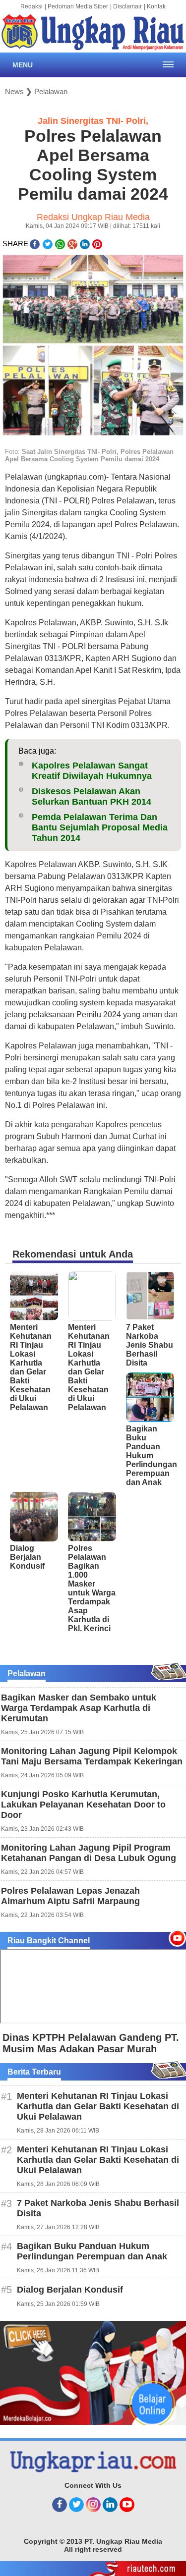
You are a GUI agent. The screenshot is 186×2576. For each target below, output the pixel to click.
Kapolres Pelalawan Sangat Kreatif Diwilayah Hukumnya (92, 771)
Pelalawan (51, 91)
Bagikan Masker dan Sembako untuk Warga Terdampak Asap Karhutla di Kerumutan (79, 1708)
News (14, 91)
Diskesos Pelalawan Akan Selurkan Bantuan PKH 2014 (92, 796)
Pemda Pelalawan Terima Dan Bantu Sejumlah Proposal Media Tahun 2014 (100, 827)
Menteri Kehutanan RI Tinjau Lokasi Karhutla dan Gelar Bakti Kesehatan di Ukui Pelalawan (31, 1367)
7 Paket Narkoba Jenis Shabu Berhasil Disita (150, 1345)
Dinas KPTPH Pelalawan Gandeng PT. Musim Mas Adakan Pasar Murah (91, 2043)
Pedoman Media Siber (78, 6)
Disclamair (127, 6)
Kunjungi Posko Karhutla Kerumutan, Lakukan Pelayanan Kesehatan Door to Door (83, 1805)
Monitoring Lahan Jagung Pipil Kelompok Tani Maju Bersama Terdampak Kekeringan (92, 1756)
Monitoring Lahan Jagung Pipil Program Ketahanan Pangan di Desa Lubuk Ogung (89, 1853)
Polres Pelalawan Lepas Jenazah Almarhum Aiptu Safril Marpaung (70, 1896)
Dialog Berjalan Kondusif (27, 1557)
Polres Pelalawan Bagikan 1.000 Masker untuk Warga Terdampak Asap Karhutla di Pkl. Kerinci (92, 1588)
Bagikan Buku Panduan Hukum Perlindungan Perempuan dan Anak (152, 1455)
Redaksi (31, 6)
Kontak (156, 6)
